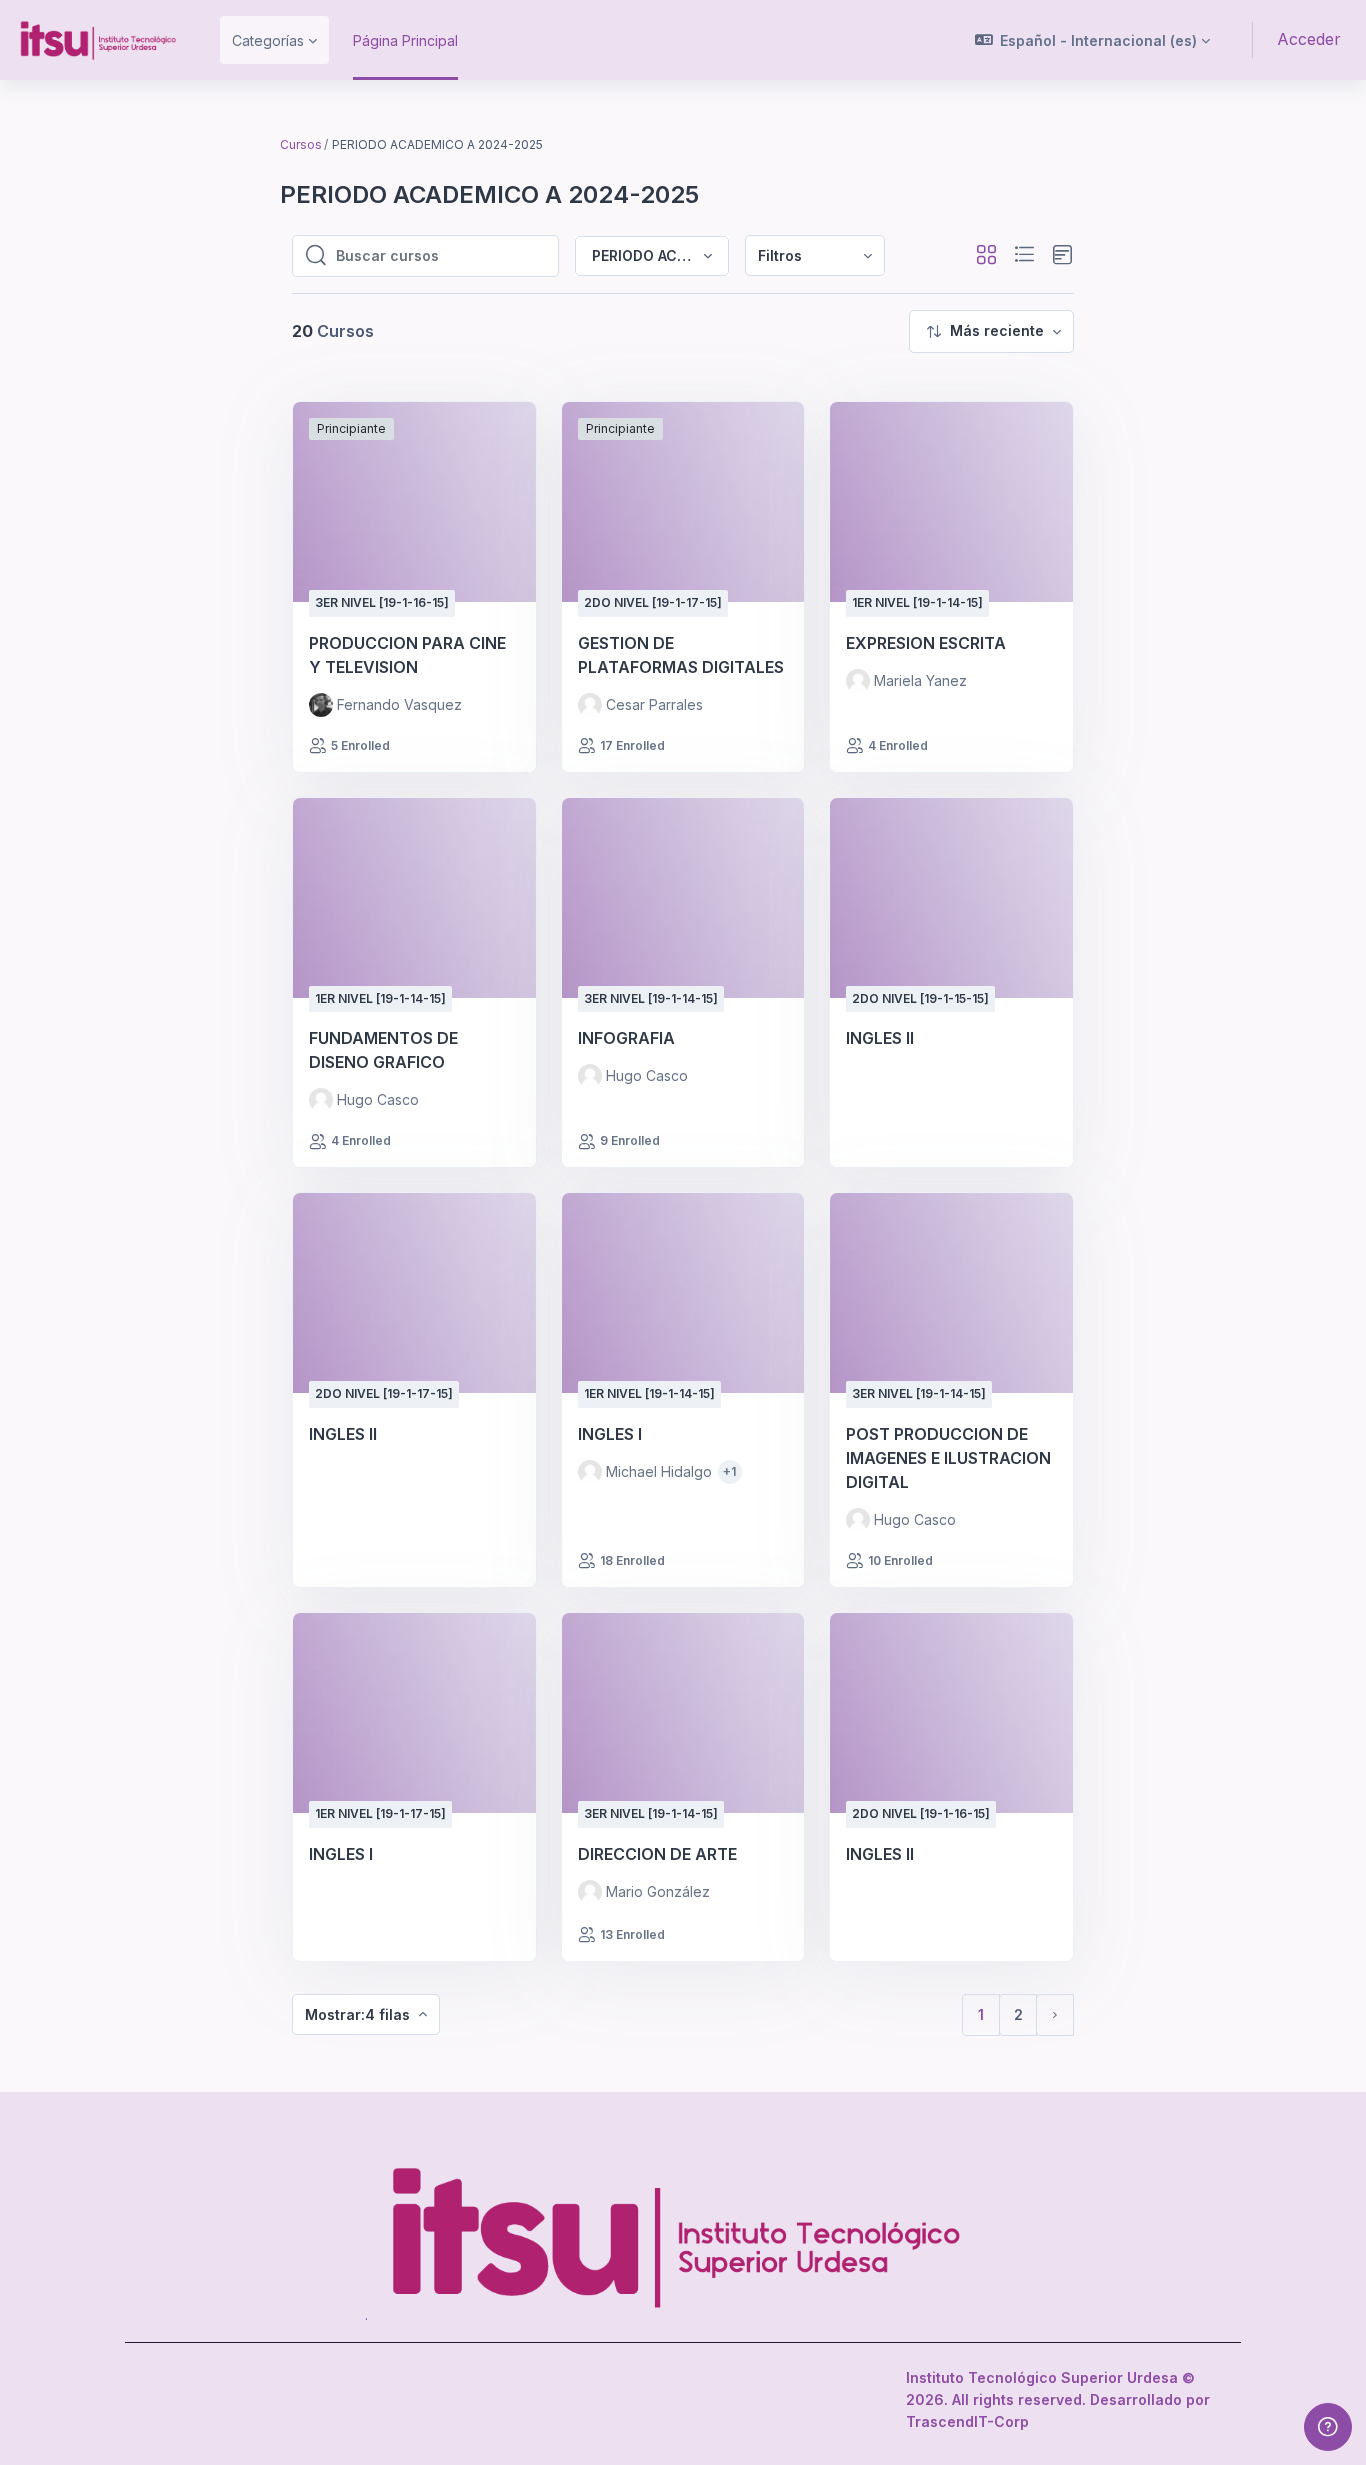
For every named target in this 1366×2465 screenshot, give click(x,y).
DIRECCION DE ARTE (657, 1854)
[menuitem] (815, 255)
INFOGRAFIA (626, 1038)
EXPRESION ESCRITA (926, 643)
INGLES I (610, 1434)
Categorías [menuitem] (268, 40)
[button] (1093, 40)
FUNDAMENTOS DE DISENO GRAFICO (383, 1050)
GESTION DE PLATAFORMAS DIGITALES (681, 655)
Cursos (301, 144)
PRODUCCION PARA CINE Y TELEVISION (407, 655)
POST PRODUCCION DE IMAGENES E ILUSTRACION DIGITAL (948, 1458)
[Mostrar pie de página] (1328, 2427)
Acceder (1309, 39)
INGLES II (880, 1038)
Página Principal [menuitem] (405, 40)
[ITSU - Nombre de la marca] (98, 40)
